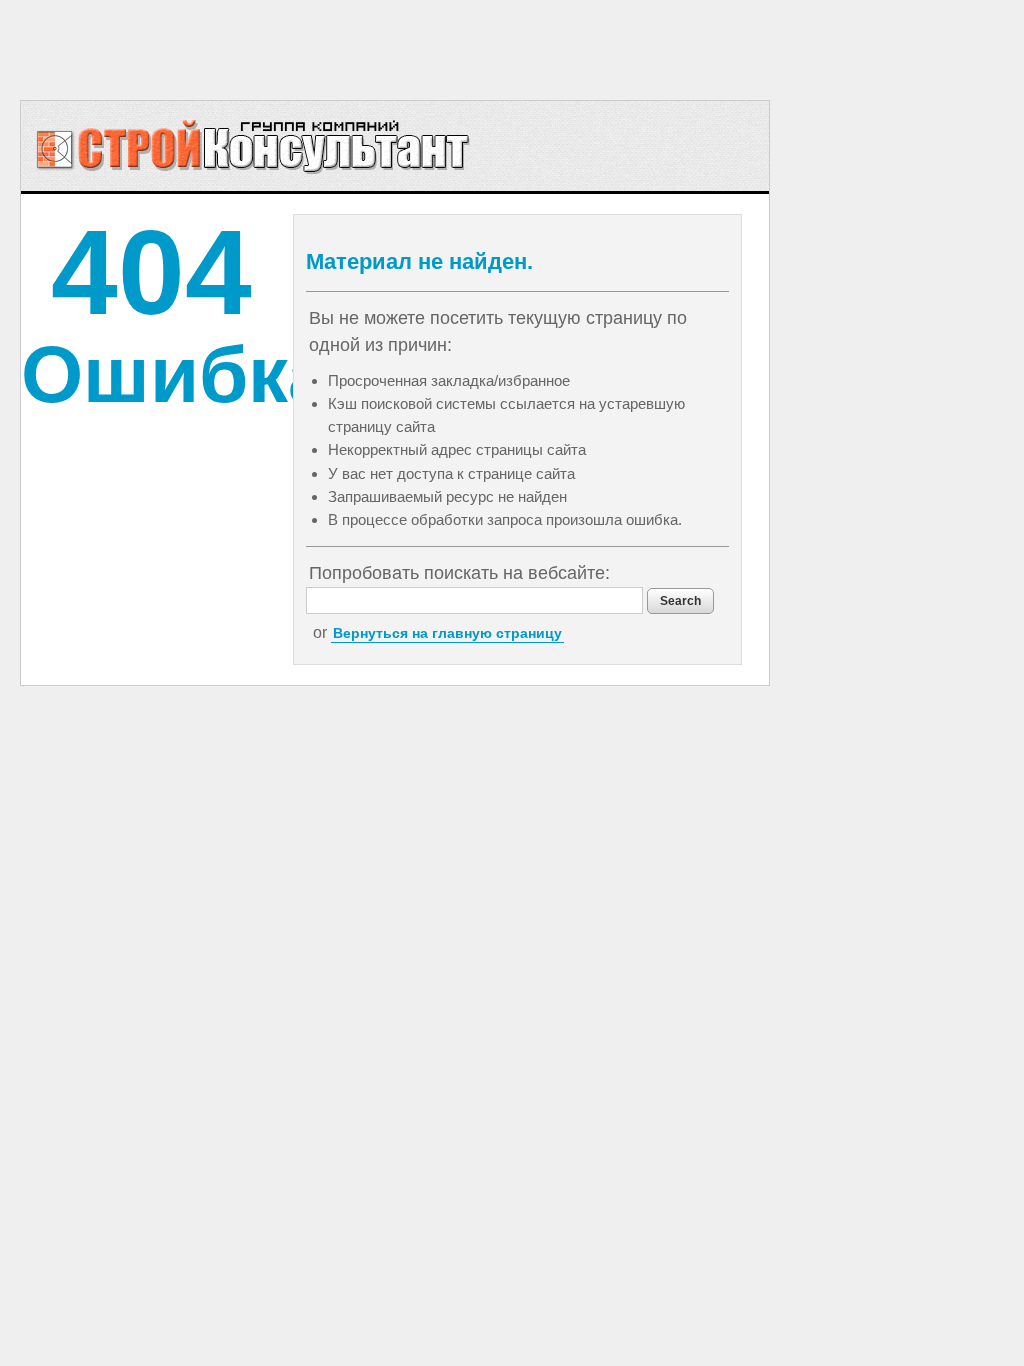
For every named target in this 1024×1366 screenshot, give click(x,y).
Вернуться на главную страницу (447, 633)
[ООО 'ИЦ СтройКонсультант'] (253, 146)
